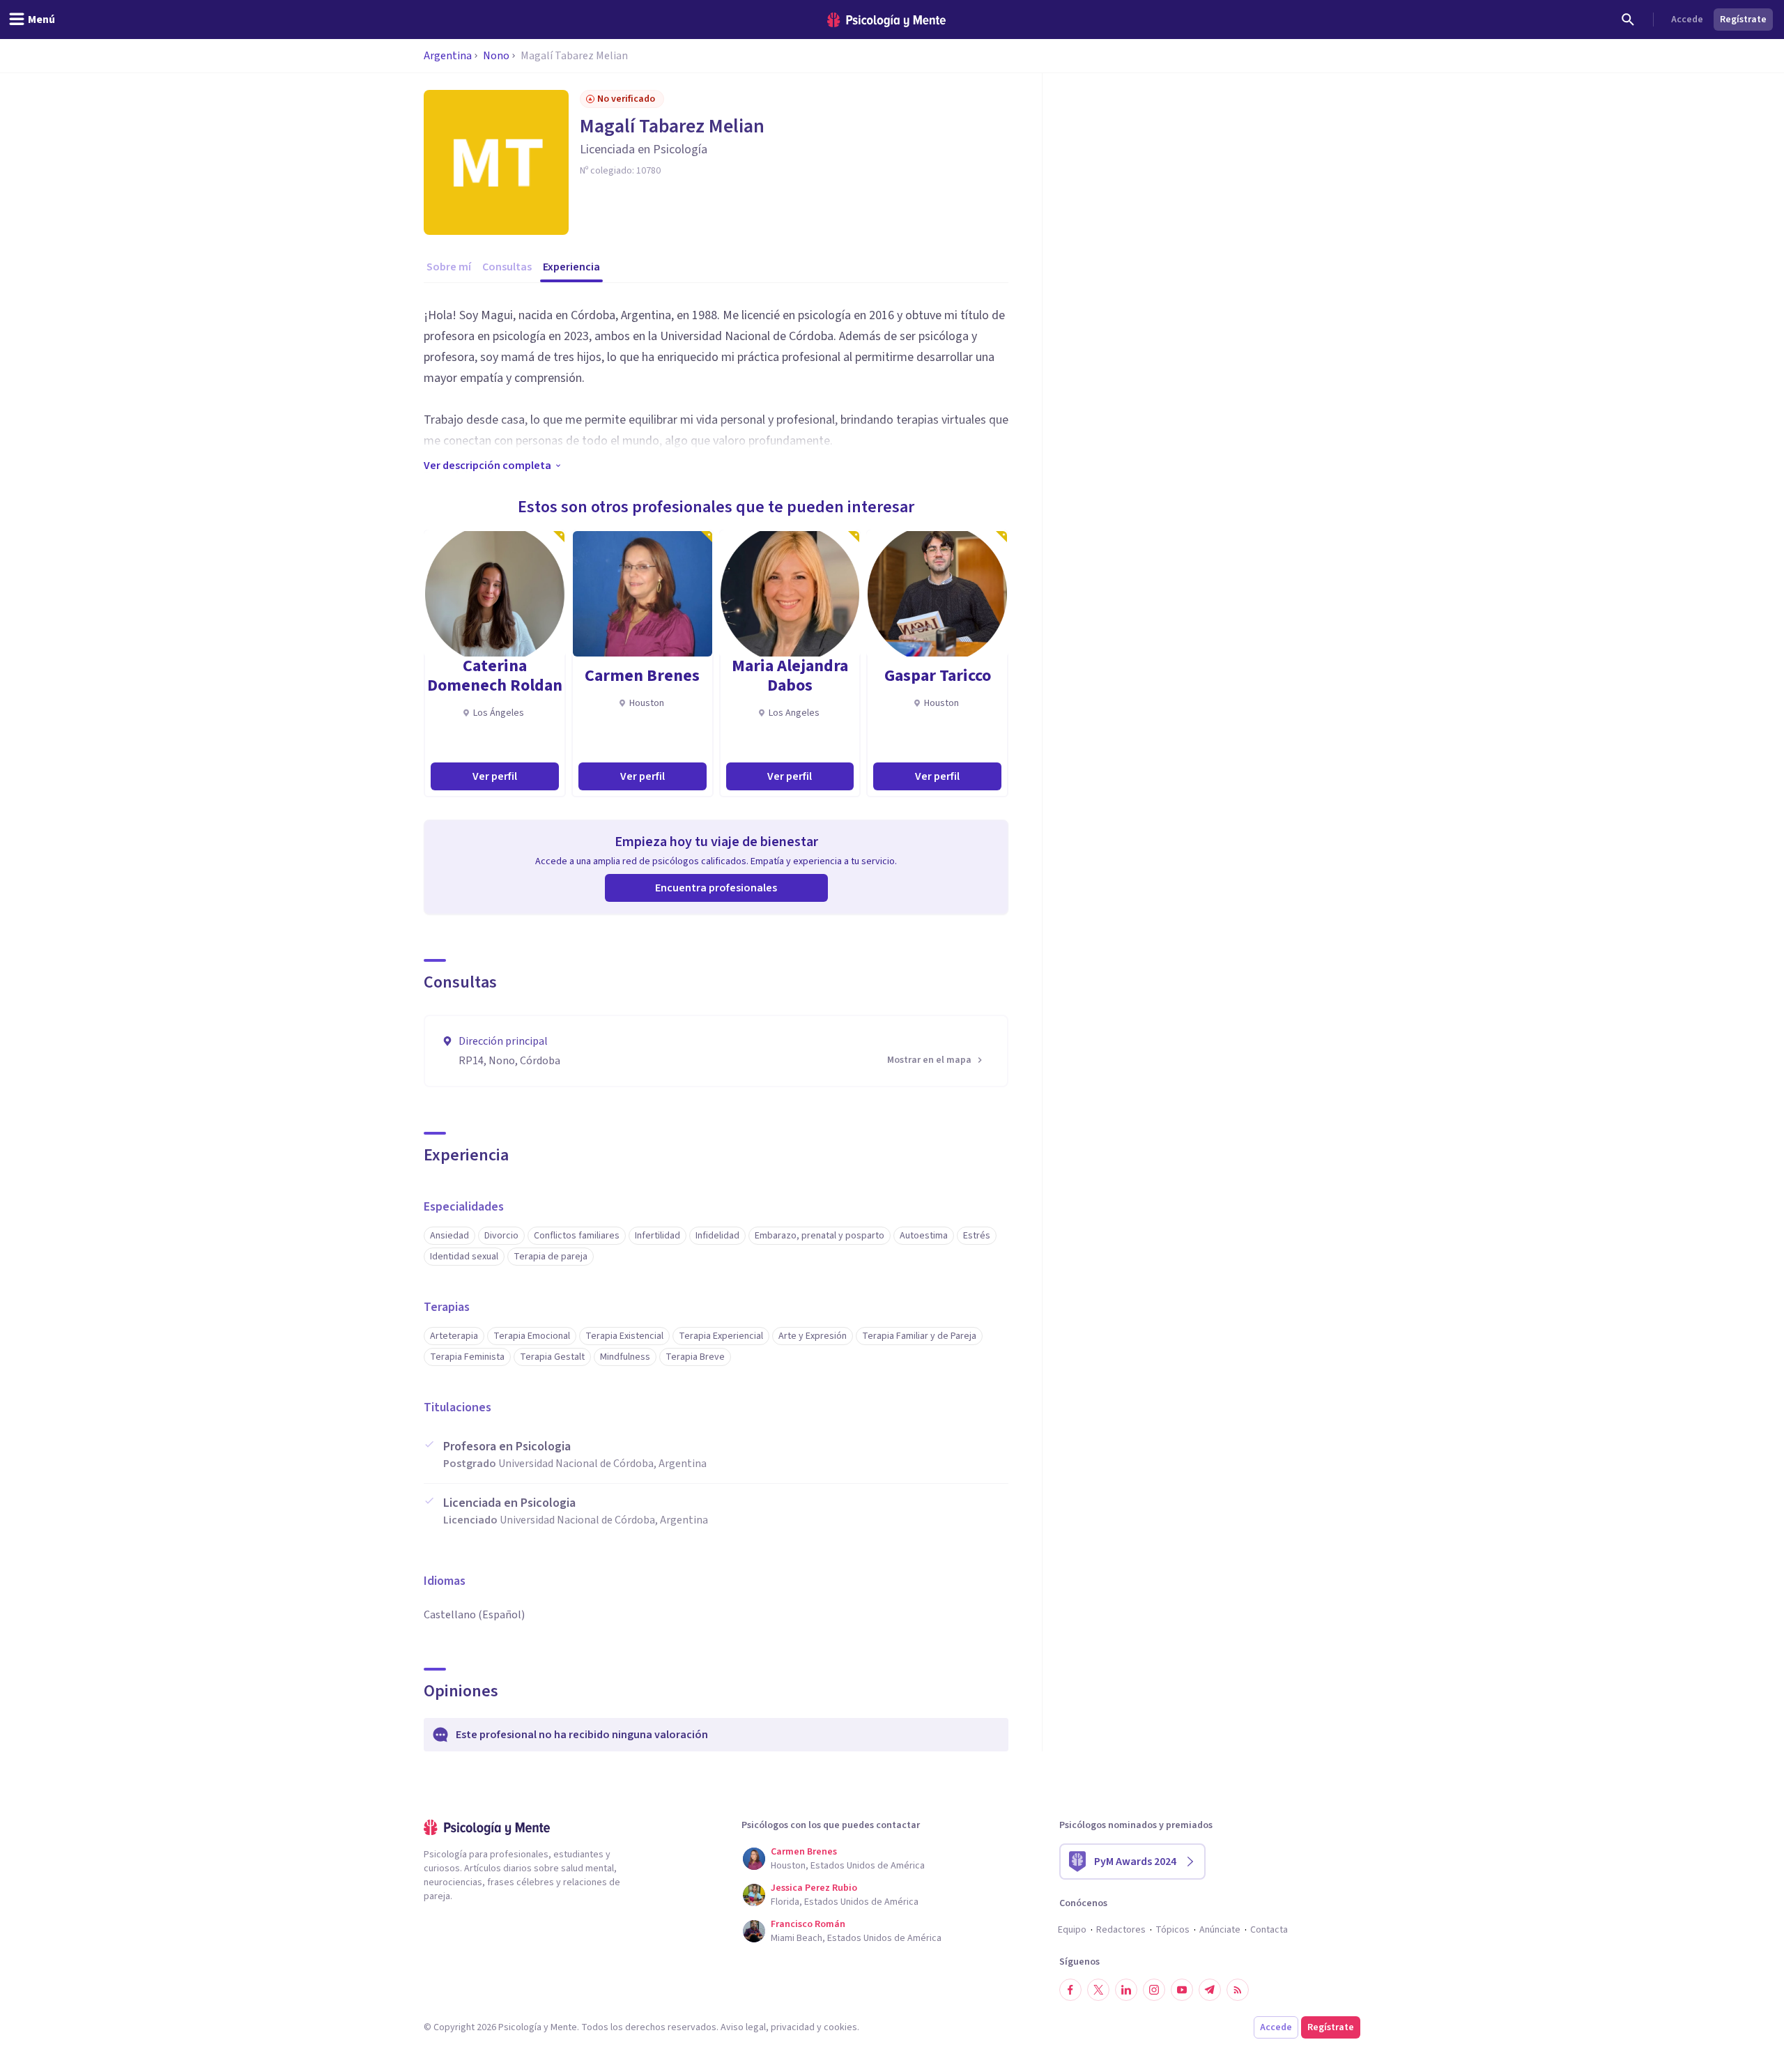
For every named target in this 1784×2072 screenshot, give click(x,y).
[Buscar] (1628, 20)
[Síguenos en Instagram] (1154, 1990)
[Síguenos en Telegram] (1210, 1990)
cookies (840, 2027)
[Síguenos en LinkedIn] (1126, 1990)
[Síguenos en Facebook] (1070, 1990)
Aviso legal (743, 2027)
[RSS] (1238, 1990)
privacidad (793, 2027)
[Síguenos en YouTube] (1182, 1990)
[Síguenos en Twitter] (1098, 1990)
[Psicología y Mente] (886, 20)
